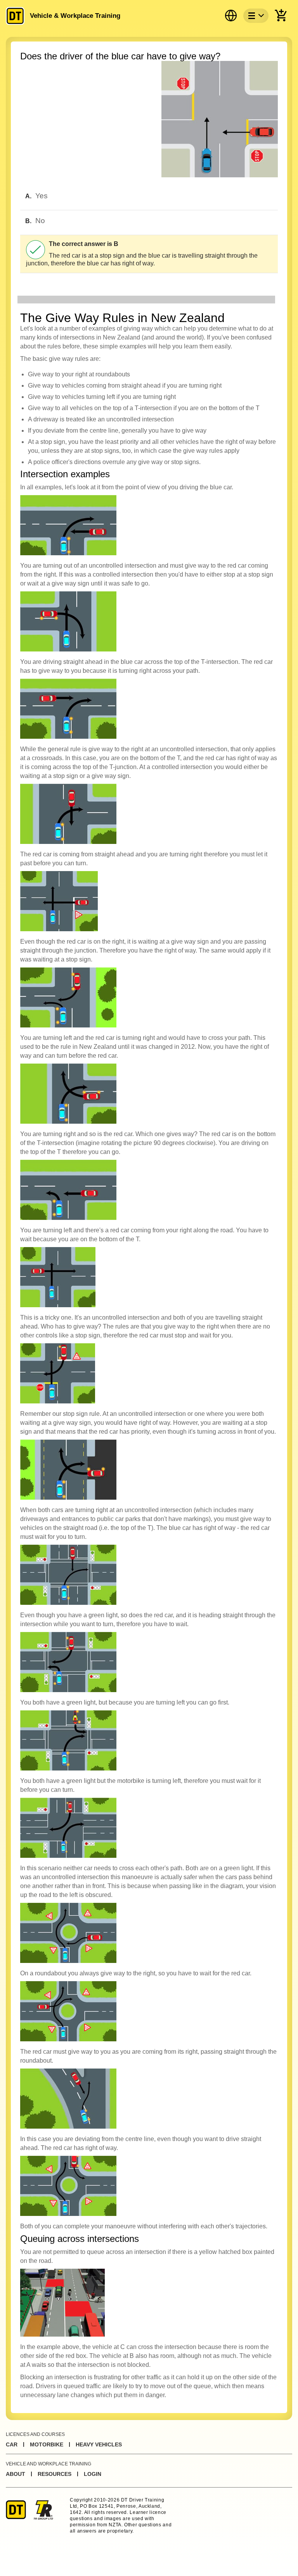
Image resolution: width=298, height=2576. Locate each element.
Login (93, 2474)
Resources (55, 2474)
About (16, 2474)
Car (12, 2444)
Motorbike (47, 2444)
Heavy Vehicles (99, 2444)
